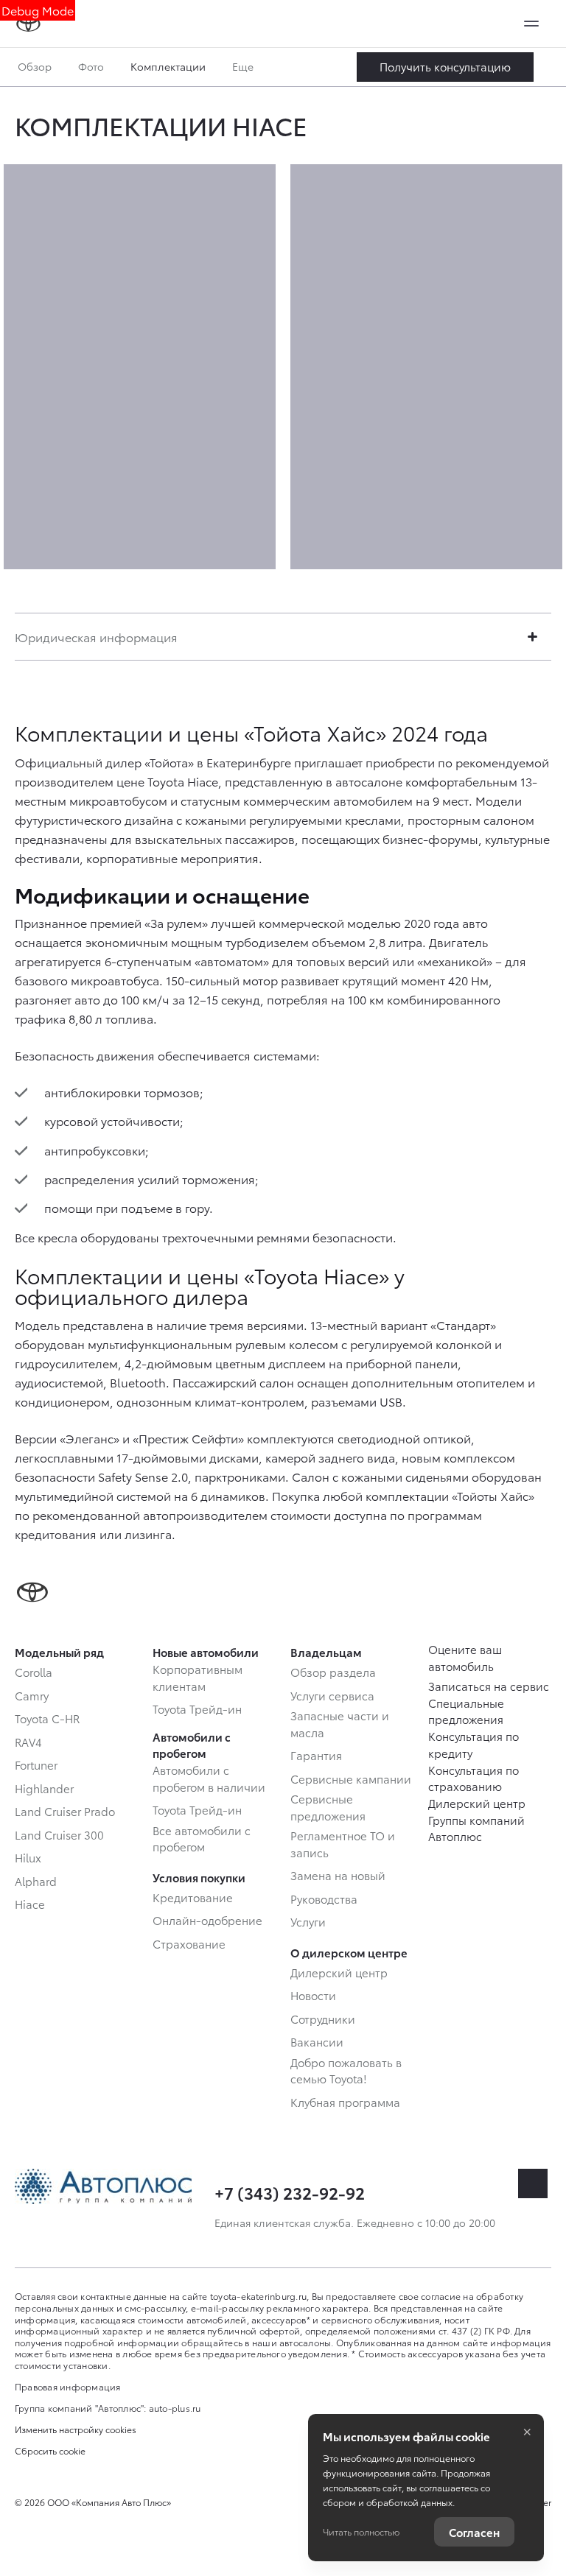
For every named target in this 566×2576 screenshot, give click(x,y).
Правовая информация (68, 2386)
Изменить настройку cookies (76, 2429)
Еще (244, 66)
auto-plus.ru (175, 2408)
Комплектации (168, 66)
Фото (91, 66)
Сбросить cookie (50, 2451)
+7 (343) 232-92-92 (290, 2192)
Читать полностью (361, 2531)
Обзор (35, 66)
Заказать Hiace (445, 67)
